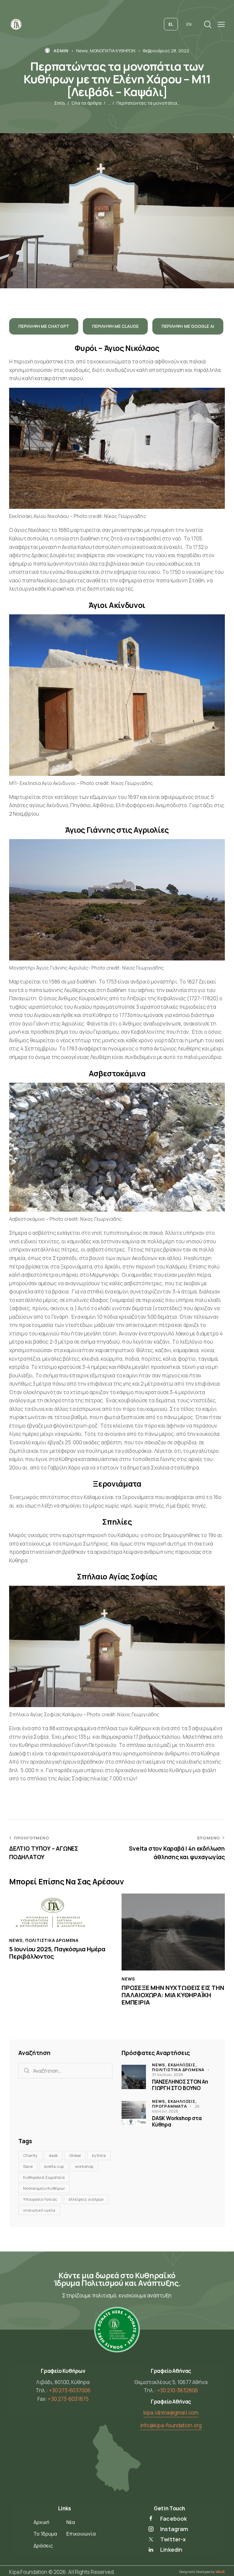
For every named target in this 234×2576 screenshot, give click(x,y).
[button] (221, 24)
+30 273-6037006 (70, 2390)
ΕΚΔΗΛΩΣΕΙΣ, (182, 2065)
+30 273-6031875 (68, 2399)
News (82, 51)
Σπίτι (60, 103)
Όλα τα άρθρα (86, 103)
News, (160, 2065)
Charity (30, 2155)
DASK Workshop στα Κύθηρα (177, 2121)
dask (53, 2155)
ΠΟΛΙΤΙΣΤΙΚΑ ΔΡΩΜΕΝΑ (52, 1940)
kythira (99, 2155)
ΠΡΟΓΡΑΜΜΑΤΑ (170, 2106)
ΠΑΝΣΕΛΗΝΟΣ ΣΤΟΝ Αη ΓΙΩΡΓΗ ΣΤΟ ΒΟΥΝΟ (180, 2085)
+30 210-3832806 (178, 2390)
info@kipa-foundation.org (171, 2425)
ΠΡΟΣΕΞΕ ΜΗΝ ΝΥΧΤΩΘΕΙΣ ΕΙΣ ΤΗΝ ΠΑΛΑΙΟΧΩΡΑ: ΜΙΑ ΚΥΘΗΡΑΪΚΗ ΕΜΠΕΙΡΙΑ (173, 1995)
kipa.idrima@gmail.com (171, 2413)
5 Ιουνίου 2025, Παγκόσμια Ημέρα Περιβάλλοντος (57, 1953)
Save (28, 2166)
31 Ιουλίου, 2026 (168, 2074)
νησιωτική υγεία (39, 2210)
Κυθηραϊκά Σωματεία (44, 2177)
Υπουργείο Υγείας (40, 2199)
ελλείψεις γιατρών (86, 2199)
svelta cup (54, 2166)
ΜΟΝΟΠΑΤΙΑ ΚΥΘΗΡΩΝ (113, 51)
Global (75, 2155)
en (189, 24)
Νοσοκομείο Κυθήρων (44, 2188)
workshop (84, 2166)
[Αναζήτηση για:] (65, 2071)
